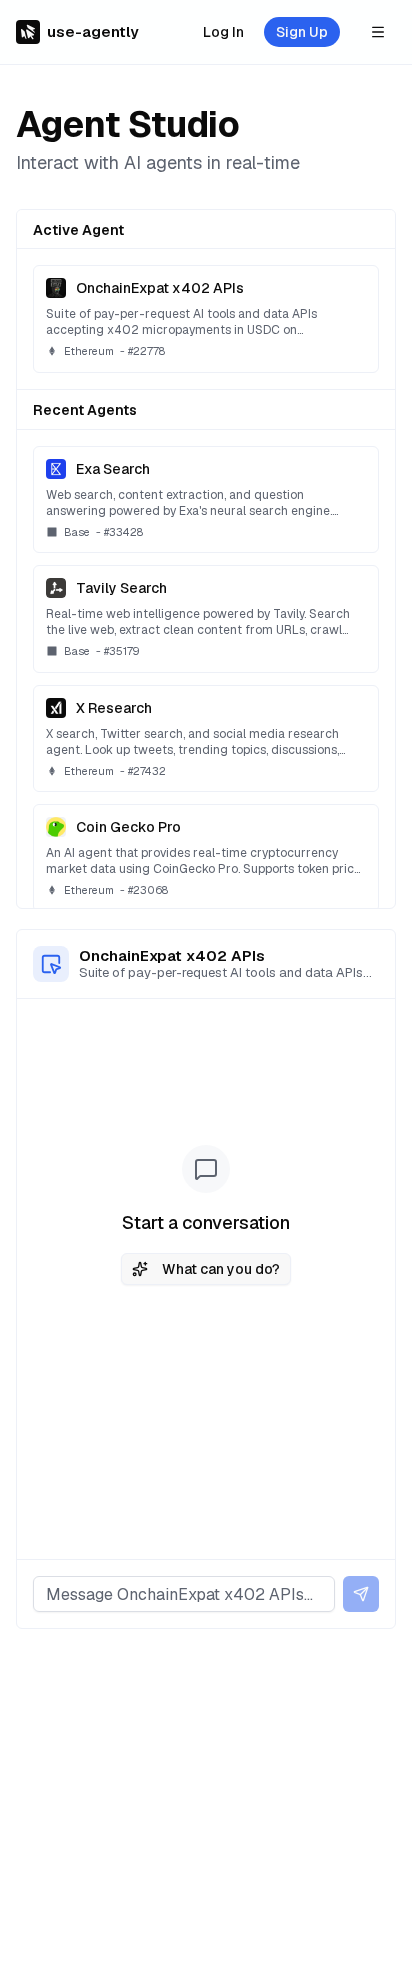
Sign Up (302, 32)
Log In (223, 32)
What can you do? (221, 1269)
